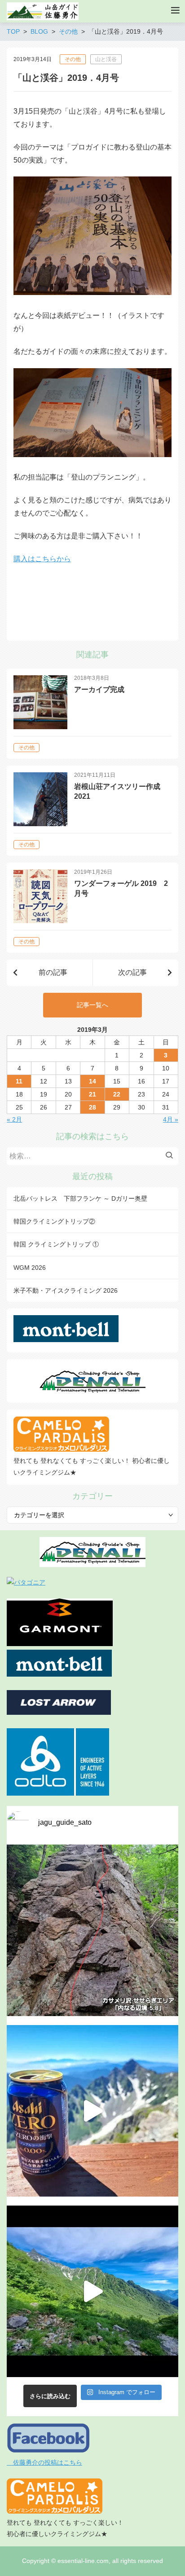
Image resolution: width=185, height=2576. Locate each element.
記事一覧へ (92, 1005)
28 (92, 1107)
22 (117, 1094)
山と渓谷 (106, 59)
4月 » (171, 1119)
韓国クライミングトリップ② (54, 1221)
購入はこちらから (42, 559)
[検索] (172, 1156)
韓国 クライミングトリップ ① (56, 1244)
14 (92, 1081)
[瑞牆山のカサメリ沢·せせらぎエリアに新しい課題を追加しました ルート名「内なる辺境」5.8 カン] (92, 1930)
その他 (73, 59)
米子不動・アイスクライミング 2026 (66, 1290)
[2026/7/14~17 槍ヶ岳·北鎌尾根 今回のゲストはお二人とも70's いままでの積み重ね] (92, 2291)
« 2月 (14, 1119)
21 (92, 1094)
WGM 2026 (30, 1268)
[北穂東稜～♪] (92, 2111)
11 (19, 1081)
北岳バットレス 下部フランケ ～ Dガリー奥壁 (80, 1198)
